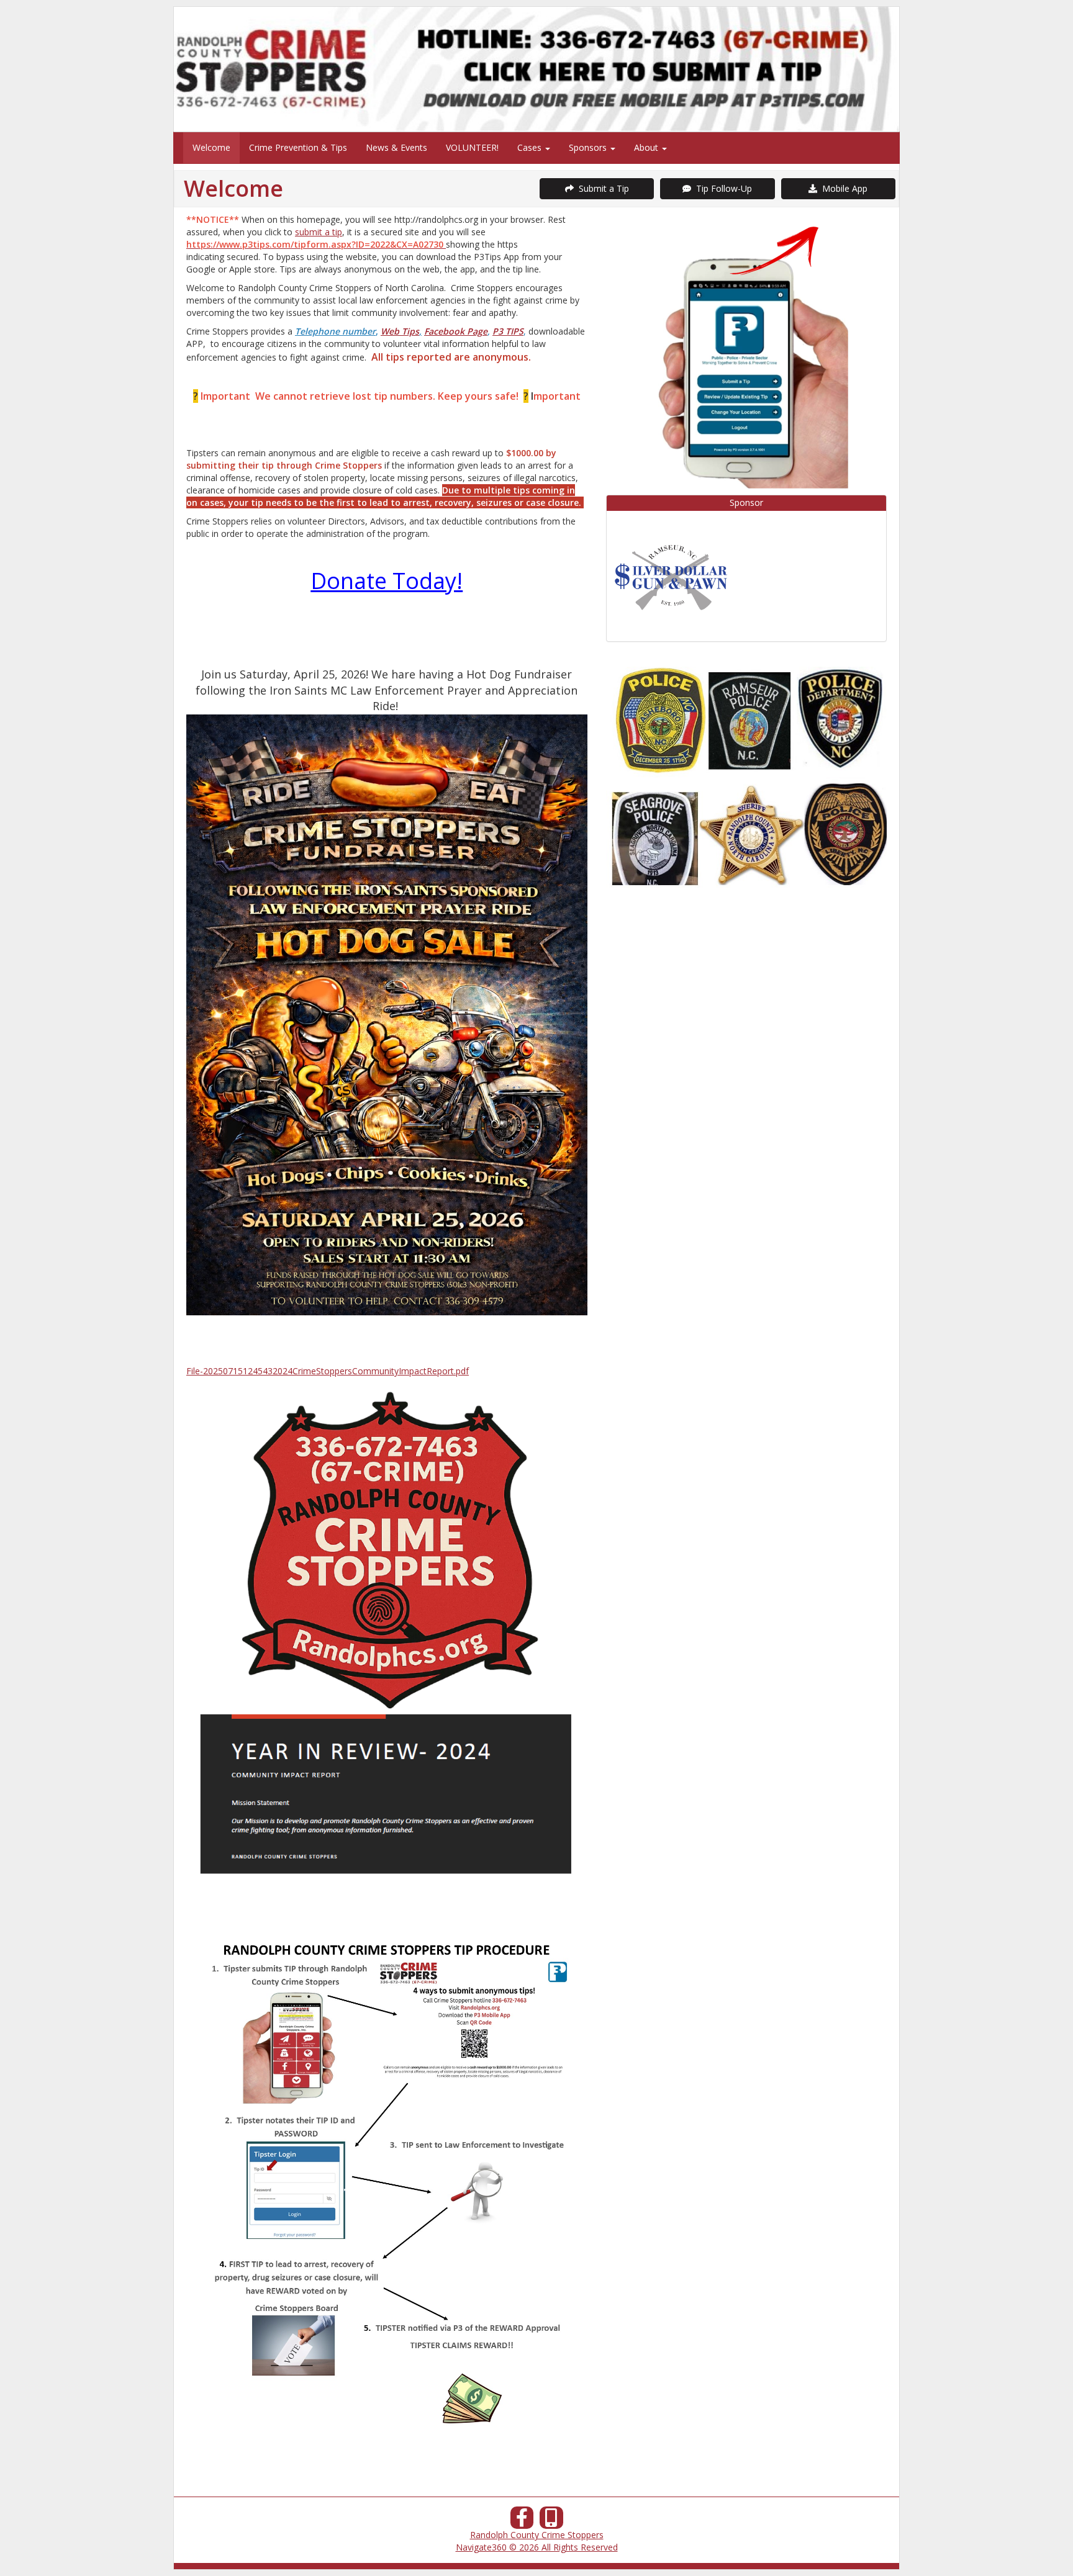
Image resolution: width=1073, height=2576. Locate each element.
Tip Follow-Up (722, 188)
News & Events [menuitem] (396, 147)
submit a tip (319, 232)
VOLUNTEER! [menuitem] (472, 147)
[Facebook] (522, 2521)
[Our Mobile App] (551, 2521)
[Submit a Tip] (536, 69)
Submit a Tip (601, 188)
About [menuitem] (647, 147)
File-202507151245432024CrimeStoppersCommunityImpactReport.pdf (328, 1371)
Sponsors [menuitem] (589, 147)
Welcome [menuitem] (211, 147)
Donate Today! (387, 581)
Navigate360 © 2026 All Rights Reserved (537, 2547)
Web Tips (400, 331)
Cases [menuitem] (531, 147)
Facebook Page (456, 331)
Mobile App (842, 188)
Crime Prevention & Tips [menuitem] (298, 147)
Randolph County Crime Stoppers (537, 2535)
